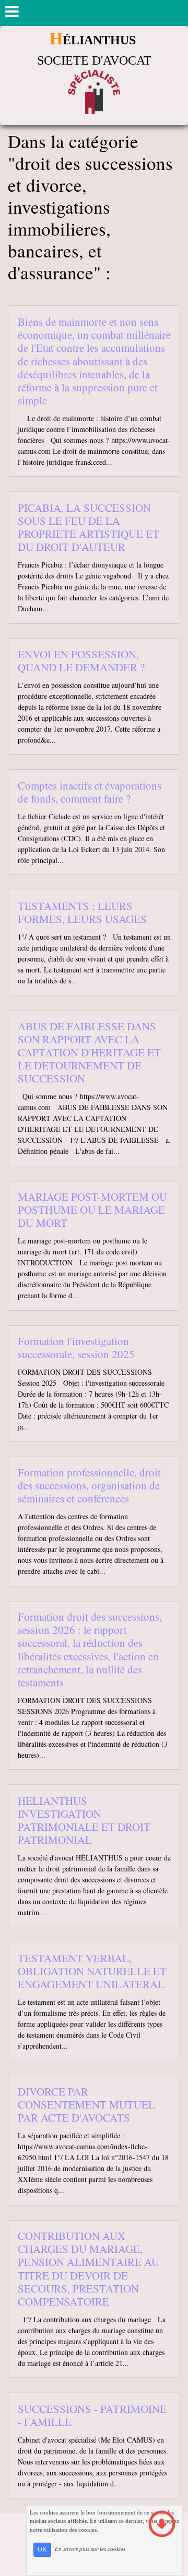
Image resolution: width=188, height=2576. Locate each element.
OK (42, 2549)
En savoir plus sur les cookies (90, 2549)
